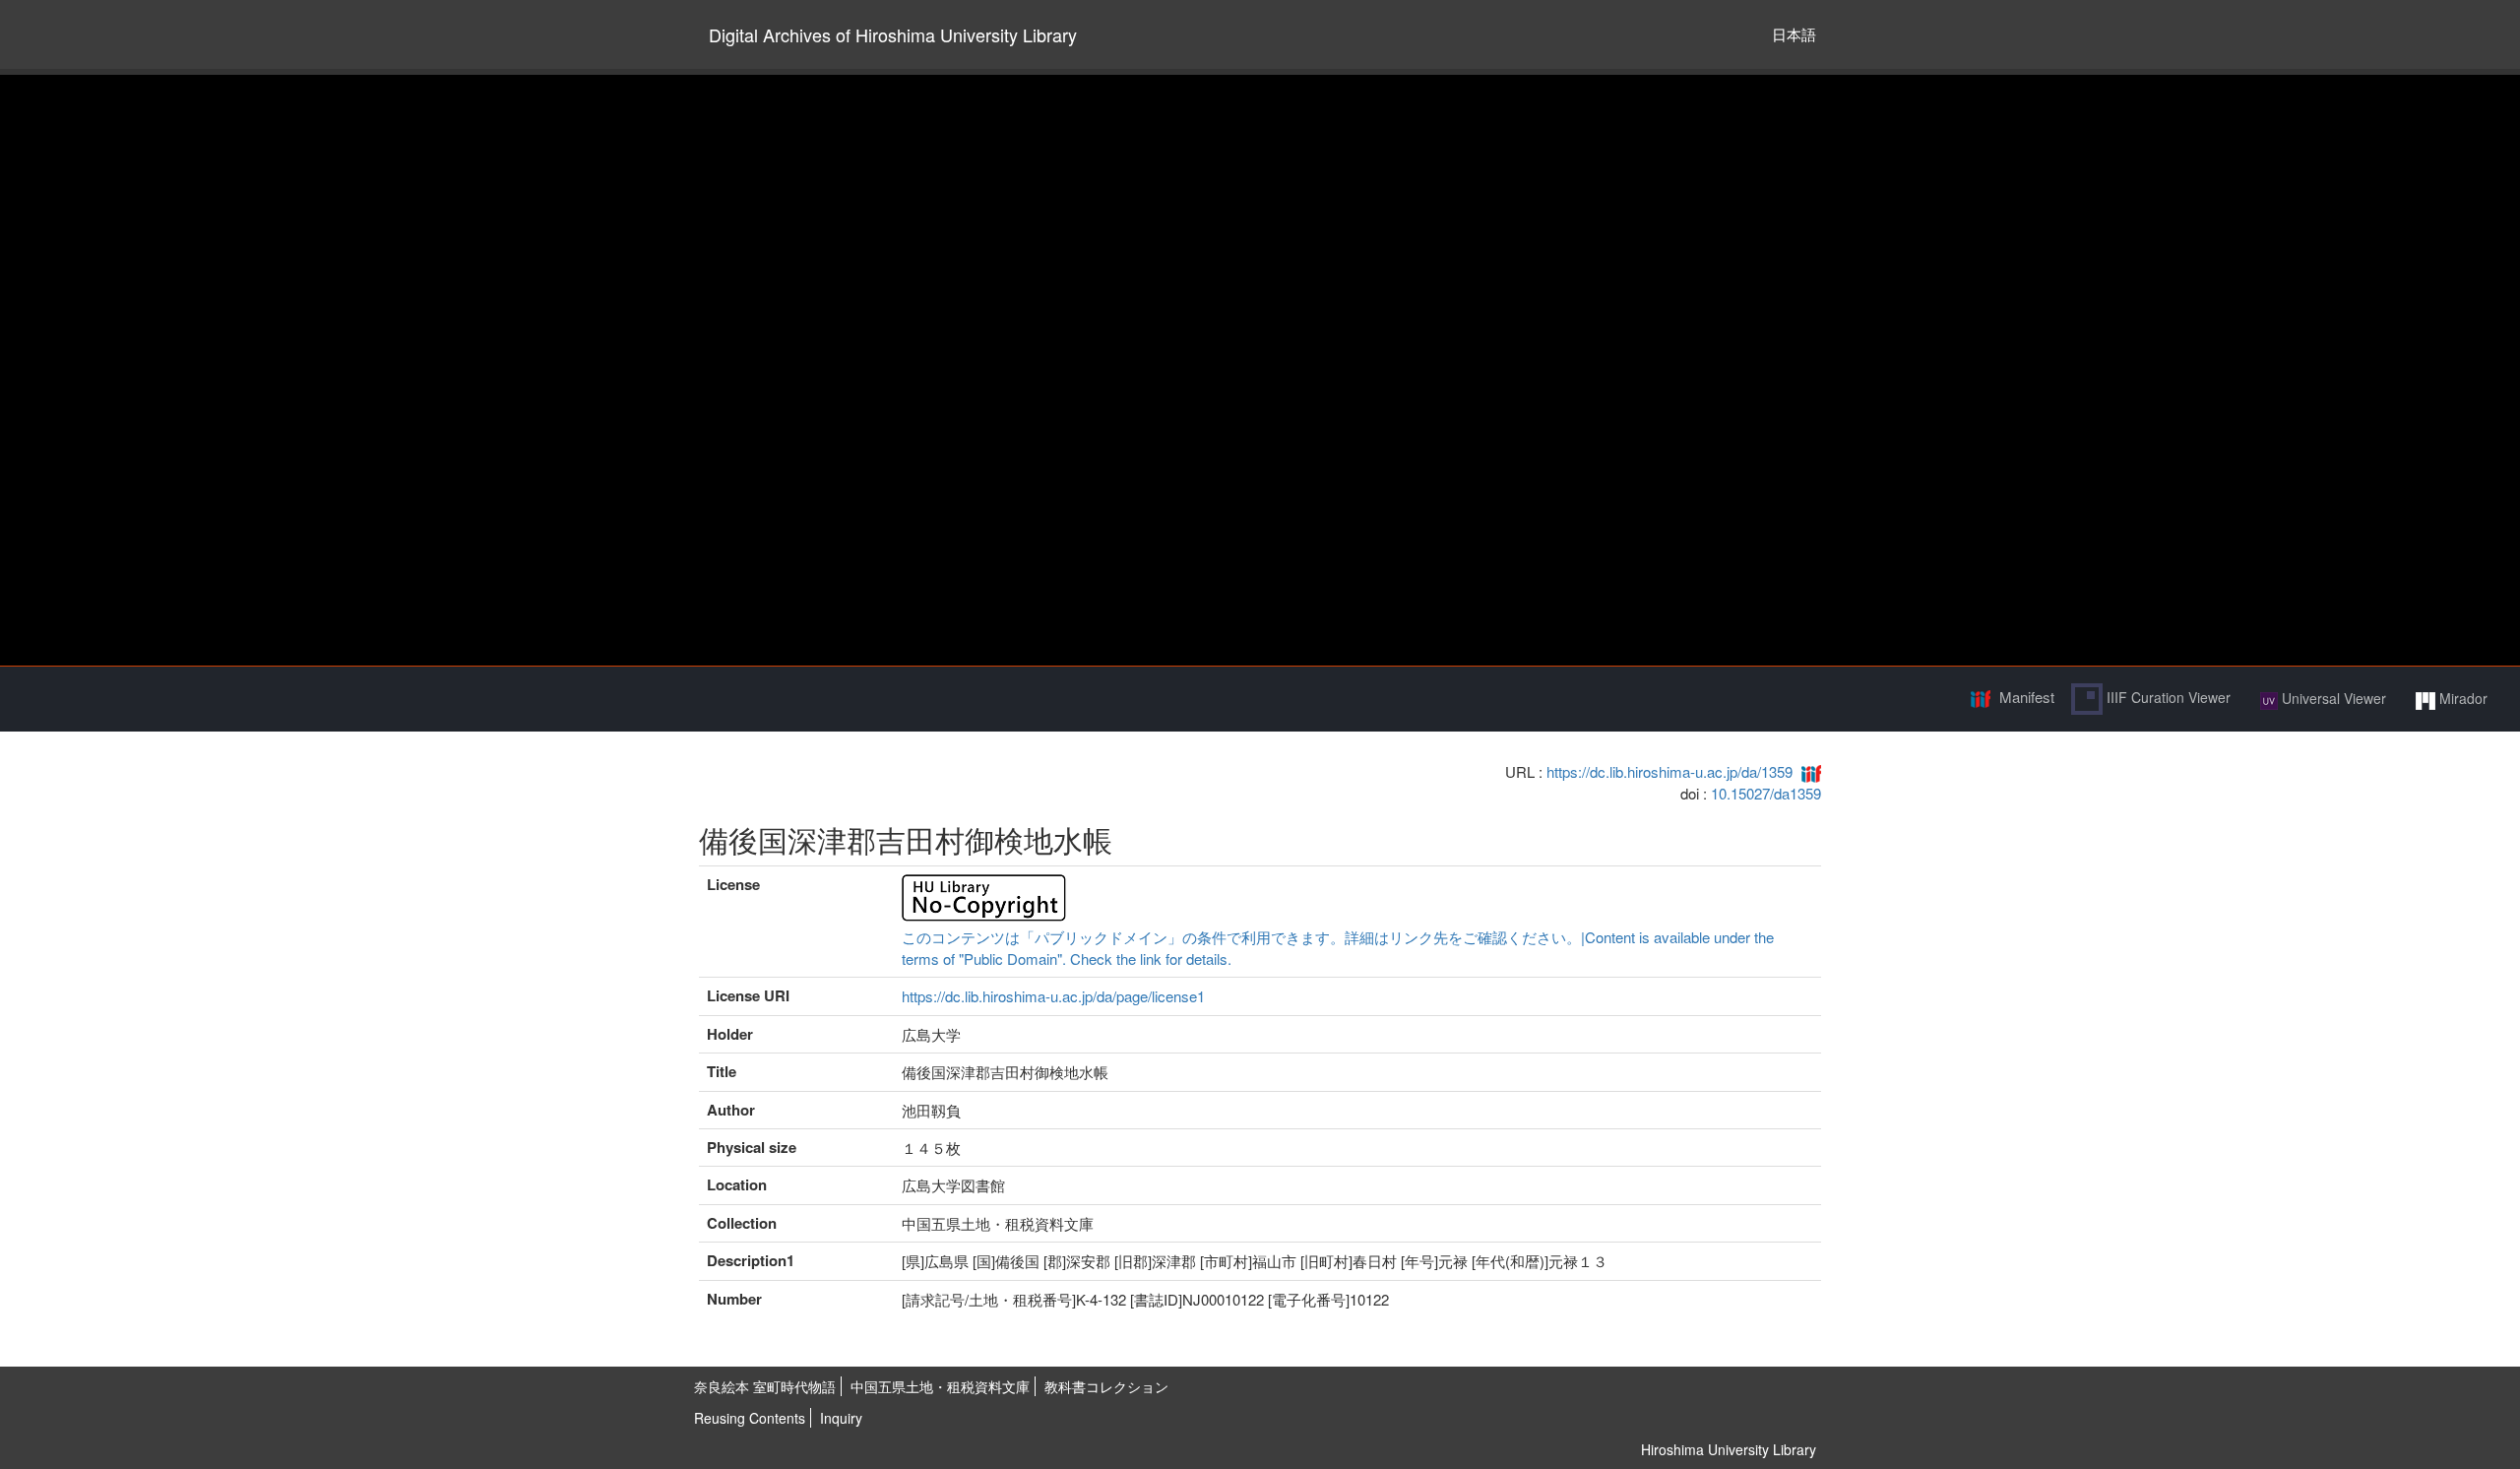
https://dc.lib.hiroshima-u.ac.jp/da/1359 (1669, 771)
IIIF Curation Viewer (2167, 697)
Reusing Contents (750, 1418)
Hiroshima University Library (1729, 1449)
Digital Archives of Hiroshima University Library (893, 34)
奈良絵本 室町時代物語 (765, 1386)
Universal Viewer (2332, 698)
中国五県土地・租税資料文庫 (940, 1386)
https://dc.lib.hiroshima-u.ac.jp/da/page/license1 (1053, 996)
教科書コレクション (1106, 1386)
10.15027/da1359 (1766, 793)
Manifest (2027, 697)
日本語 (1794, 34)
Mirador (2461, 698)
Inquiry (841, 1418)
